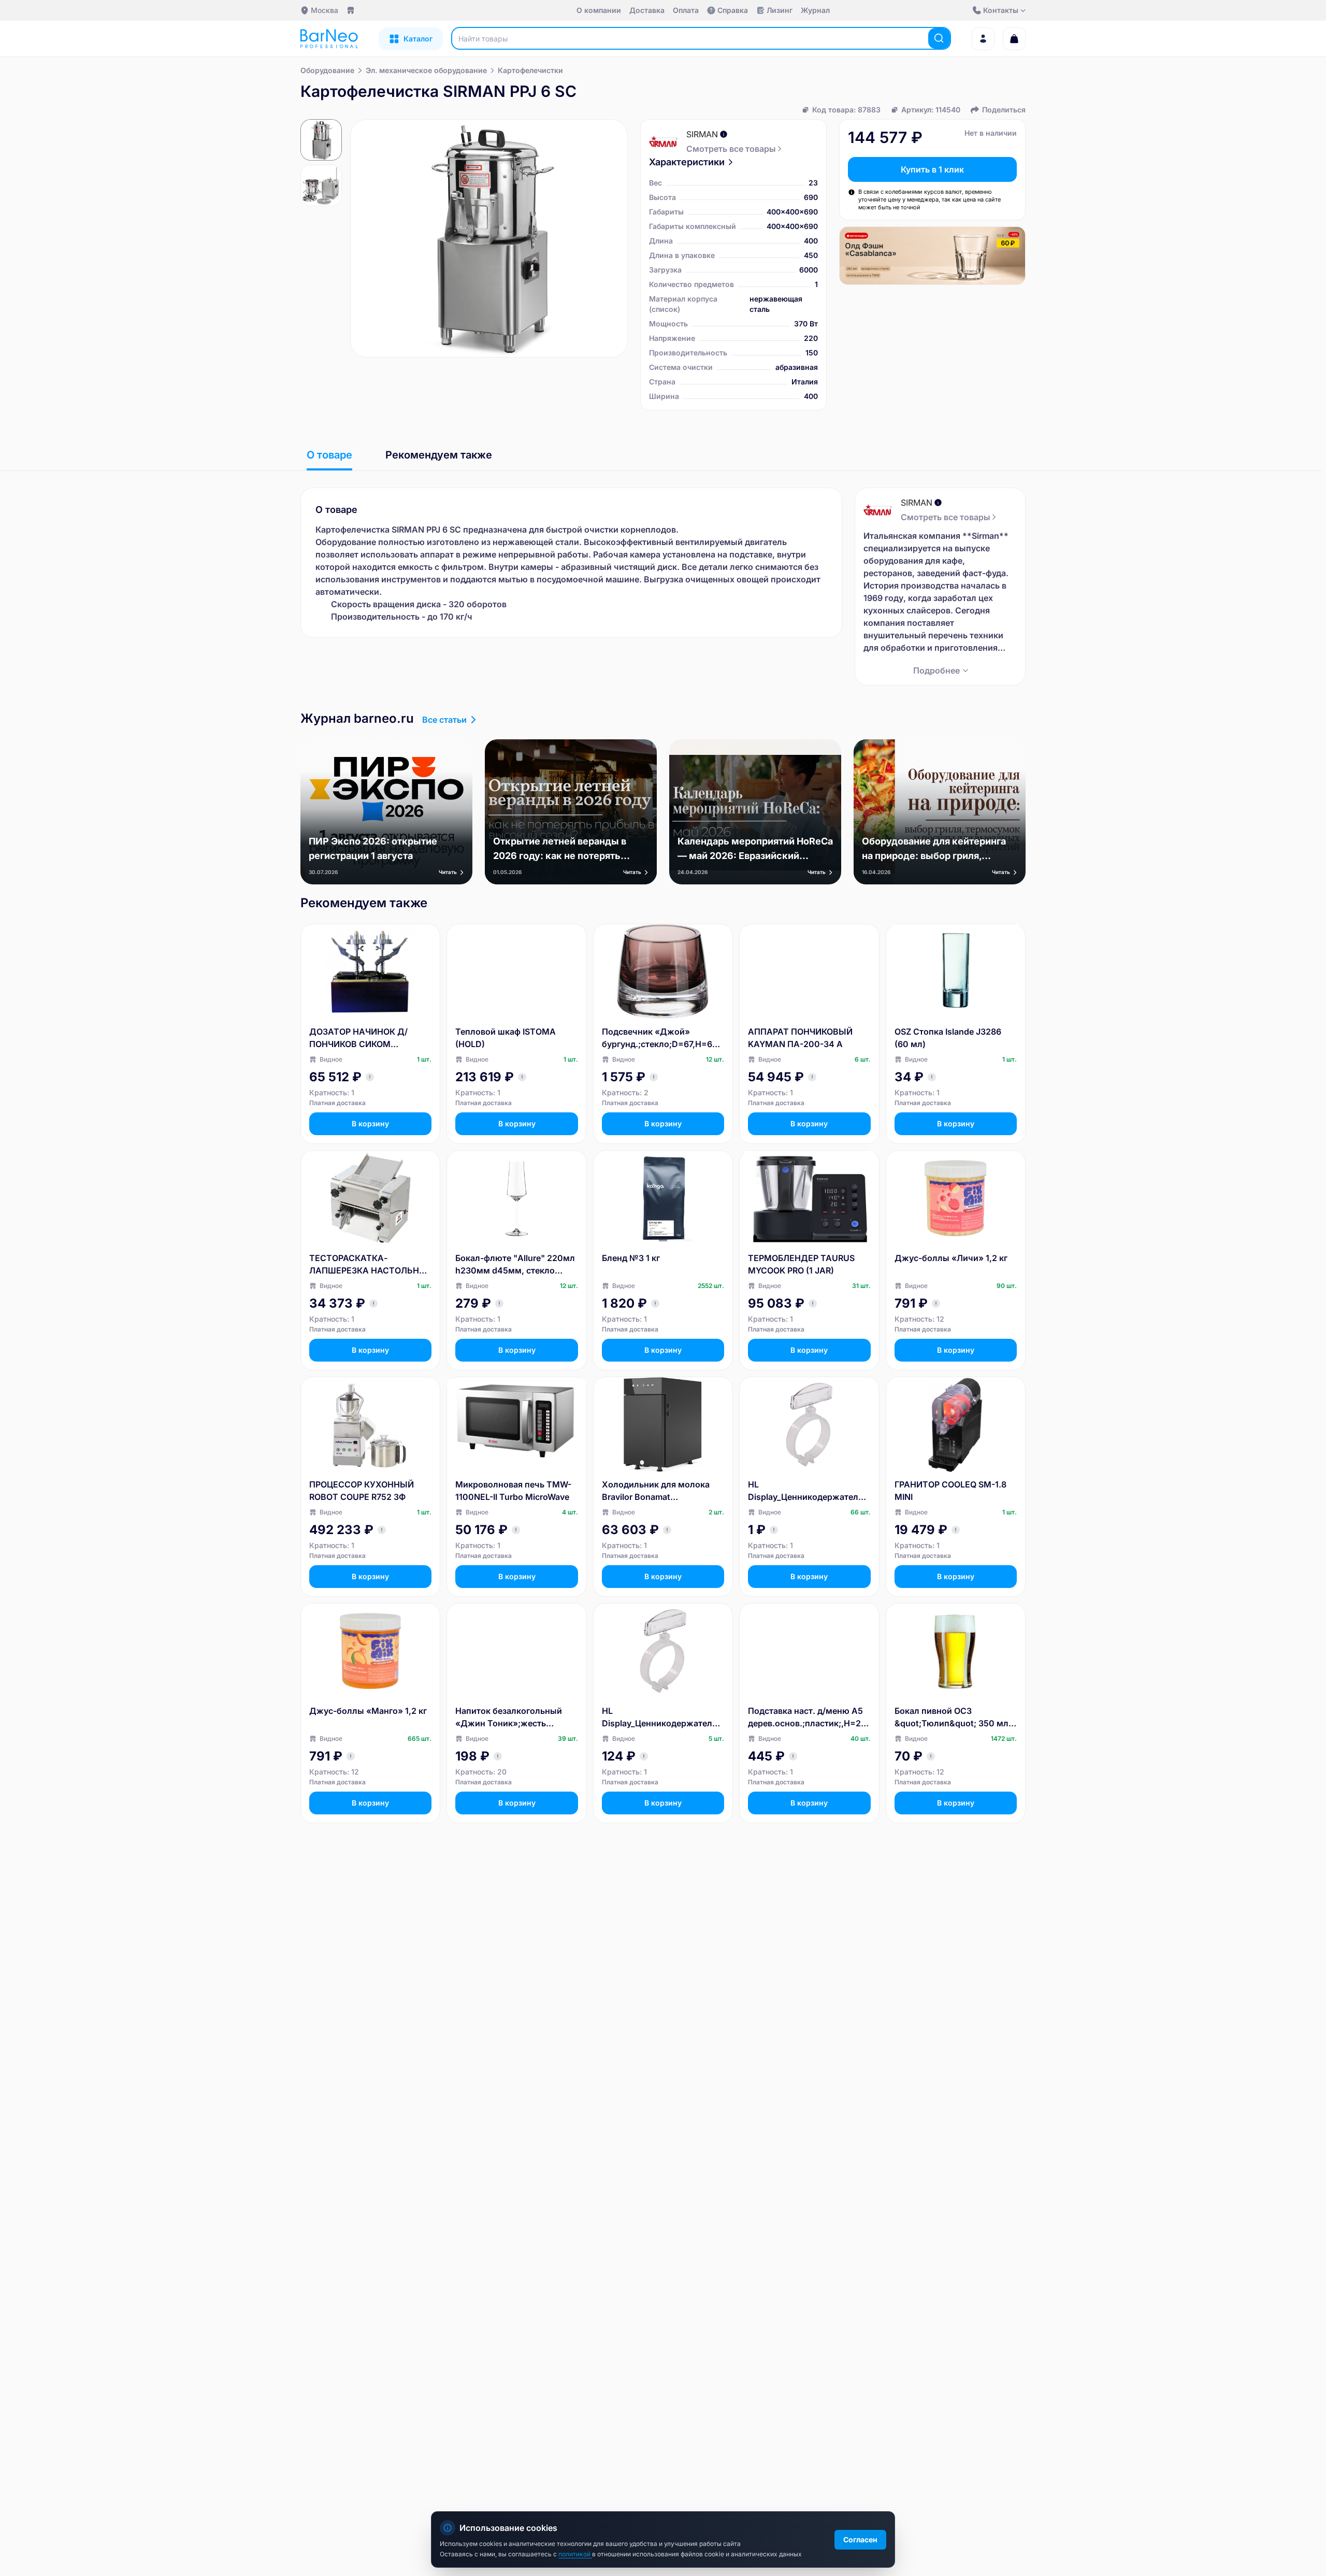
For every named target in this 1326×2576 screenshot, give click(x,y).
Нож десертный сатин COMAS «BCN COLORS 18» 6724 (802, 2181)
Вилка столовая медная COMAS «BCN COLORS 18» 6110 (364, 2181)
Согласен (860, 2539)
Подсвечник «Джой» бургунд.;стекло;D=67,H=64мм (660, 1038)
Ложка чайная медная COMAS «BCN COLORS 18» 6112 (656, 1954)
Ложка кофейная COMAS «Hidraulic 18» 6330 (361, 1954)
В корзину (370, 1124)
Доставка (647, 10)
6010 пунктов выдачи (395, 11)
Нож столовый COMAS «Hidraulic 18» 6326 (650, 2407)
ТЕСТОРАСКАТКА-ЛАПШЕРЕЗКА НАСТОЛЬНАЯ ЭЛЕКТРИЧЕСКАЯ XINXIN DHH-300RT (370, 1265)
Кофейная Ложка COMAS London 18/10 (800, 1954)
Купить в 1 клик (932, 169)
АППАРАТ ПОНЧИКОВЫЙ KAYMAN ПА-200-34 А (800, 1038)
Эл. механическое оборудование (426, 70)
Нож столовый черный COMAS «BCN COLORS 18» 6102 (949, 1954)
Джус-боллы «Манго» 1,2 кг (368, 1711)
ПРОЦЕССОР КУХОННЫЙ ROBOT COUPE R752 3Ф (362, 1491)
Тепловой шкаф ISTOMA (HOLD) (506, 1038)
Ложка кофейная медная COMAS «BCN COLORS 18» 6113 (510, 1954)
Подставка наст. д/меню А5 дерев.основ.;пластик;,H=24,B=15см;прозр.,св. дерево (808, 1718)
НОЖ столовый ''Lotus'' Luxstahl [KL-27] (505, 2407)
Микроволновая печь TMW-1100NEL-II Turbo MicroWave (513, 1491)
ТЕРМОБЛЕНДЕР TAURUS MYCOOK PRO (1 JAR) (801, 1264)
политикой (575, 2554)
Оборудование (327, 70)
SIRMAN (702, 134)
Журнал (815, 10)
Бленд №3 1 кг (631, 1258)
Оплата (686, 10)
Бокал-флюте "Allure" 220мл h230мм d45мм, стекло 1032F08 (515, 1265)
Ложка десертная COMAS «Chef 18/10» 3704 (509, 2180)
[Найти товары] (939, 38)
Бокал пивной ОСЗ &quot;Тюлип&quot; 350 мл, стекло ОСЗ (953, 1718)
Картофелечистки (530, 70)
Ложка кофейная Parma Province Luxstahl (943, 2180)
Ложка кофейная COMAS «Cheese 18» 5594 (654, 2180)
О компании (599, 10)
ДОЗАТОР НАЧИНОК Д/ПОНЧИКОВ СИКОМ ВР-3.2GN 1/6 (358, 1038)
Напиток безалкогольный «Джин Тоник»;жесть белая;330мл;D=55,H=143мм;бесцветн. (516, 1718)
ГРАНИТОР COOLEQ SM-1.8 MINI (950, 1491)
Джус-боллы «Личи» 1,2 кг (951, 1258)
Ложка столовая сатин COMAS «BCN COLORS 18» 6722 (364, 2407)
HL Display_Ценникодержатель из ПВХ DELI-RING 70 (805, 1491)
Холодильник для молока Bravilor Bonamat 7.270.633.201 (656, 1491)
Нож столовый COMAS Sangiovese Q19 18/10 (796, 2407)
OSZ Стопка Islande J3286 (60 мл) (948, 1038)
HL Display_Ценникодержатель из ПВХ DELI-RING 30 (659, 1718)
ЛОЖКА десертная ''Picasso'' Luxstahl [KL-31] (955, 2407)
